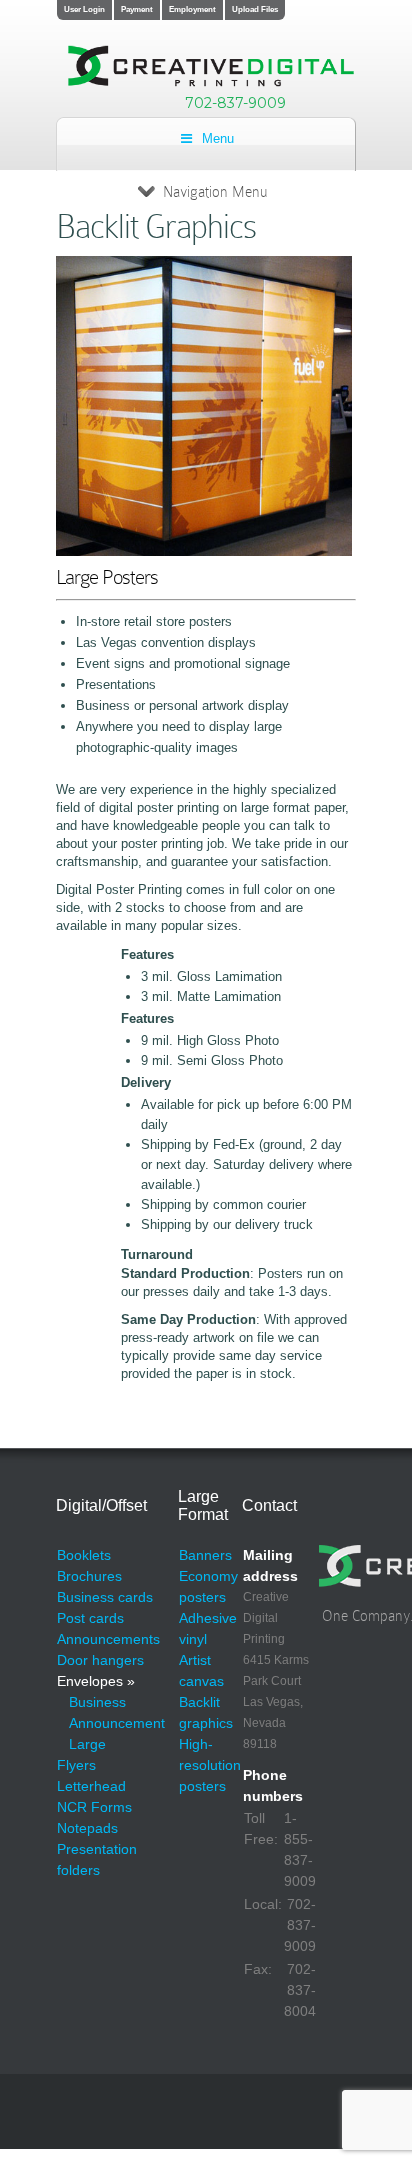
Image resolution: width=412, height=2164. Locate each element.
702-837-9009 (235, 103)
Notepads (87, 1828)
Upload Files (255, 9)
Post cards (90, 1618)
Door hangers (100, 1660)
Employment (192, 9)
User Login (84, 9)
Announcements (108, 1639)
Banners (205, 1555)
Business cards (105, 1597)
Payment (137, 9)
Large (87, 1744)
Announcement (117, 1723)
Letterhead (91, 1786)
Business (97, 1702)
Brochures (89, 1576)
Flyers (76, 1765)
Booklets (84, 1555)
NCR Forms (94, 1807)
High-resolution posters (210, 1765)
